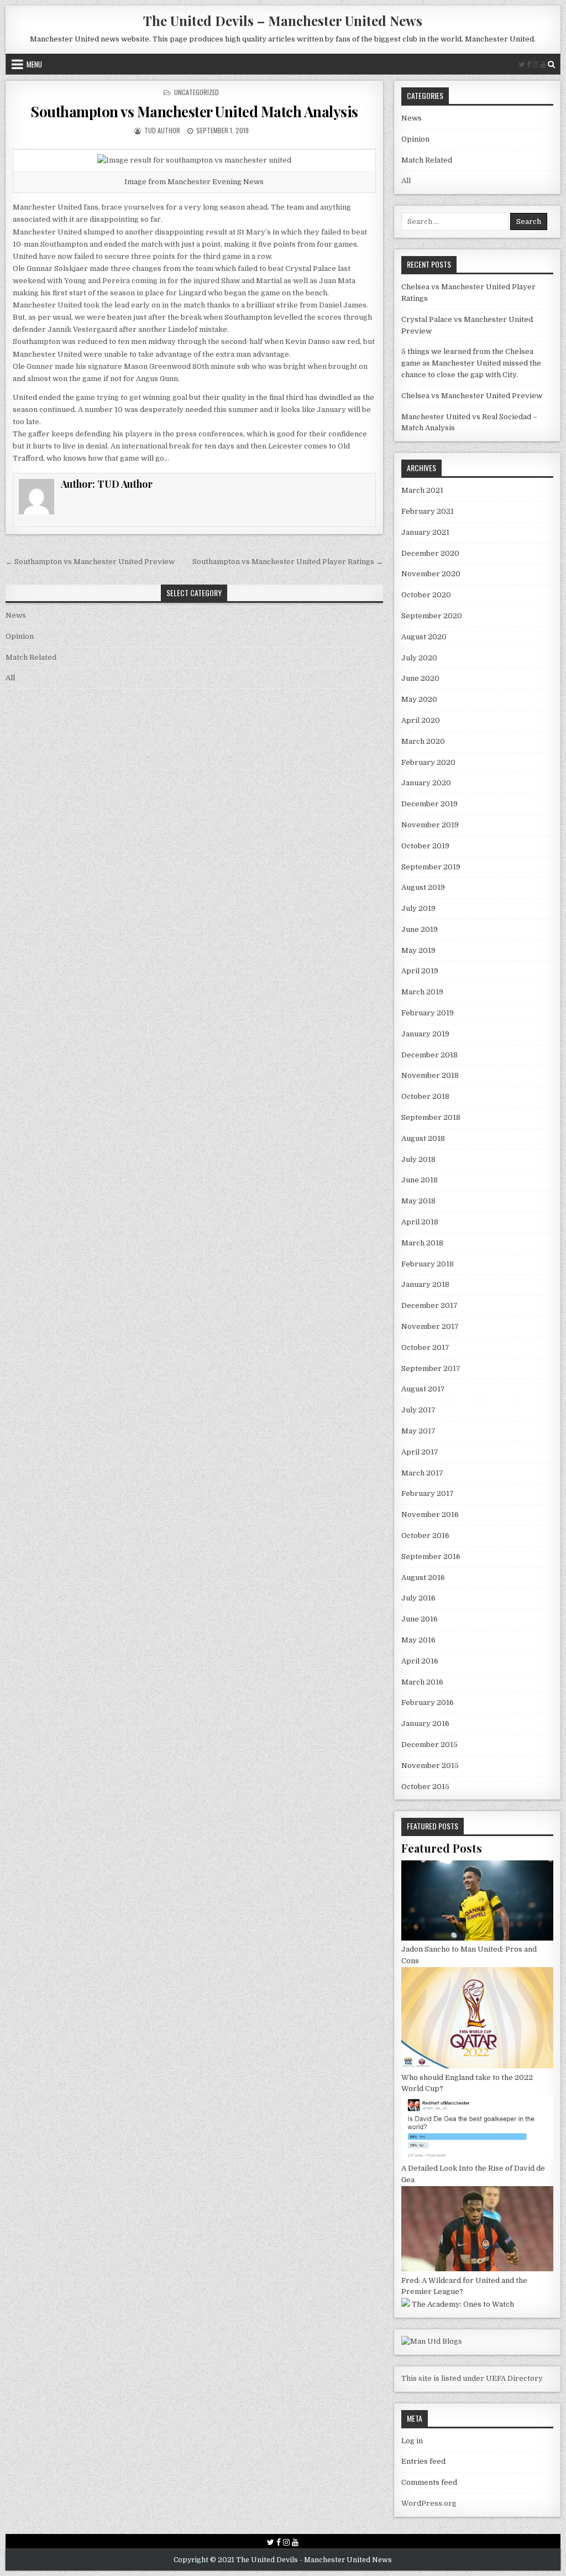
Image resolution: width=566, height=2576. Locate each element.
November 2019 (430, 825)
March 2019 (422, 992)
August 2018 (423, 1138)
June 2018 (420, 1180)
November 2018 (430, 1075)
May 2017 (418, 1431)
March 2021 (422, 490)
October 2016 (425, 1535)
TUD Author (161, 130)
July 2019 (418, 908)
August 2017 (423, 1389)
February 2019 (428, 1013)
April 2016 (420, 1661)
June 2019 (420, 929)
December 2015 (429, 1745)
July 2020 (419, 658)
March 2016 (422, 1682)
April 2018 (420, 1222)
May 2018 (418, 1201)
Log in (412, 2441)
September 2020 (432, 616)
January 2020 (426, 783)
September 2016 (431, 1556)
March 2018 (422, 1243)
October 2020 (426, 595)
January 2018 (425, 1284)
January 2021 (425, 532)
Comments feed (429, 2482)
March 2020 (423, 741)
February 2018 (428, 1264)
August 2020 (424, 637)
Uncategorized (196, 92)
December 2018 (429, 1055)
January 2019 (425, 1034)
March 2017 (422, 1473)
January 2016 (425, 1724)
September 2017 (431, 1368)
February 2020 (428, 762)
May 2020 (419, 699)
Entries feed (423, 2461)
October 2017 (425, 1347)
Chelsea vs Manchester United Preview (472, 396)
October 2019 (425, 846)
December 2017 (429, 1305)
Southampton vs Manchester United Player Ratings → (288, 562)
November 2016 (430, 1514)
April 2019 (420, 971)
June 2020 (420, 678)
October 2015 (425, 1787)
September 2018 (431, 1117)
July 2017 (418, 1410)
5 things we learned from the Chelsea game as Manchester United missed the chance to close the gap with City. (471, 363)
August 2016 (423, 1578)
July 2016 (418, 1598)
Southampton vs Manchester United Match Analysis (194, 111)
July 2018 (418, 1159)
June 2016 (420, 1619)
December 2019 (429, 804)
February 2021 (428, 511)
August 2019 (423, 887)
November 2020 (431, 574)
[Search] (551, 64)
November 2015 (430, 1766)
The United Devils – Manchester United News (283, 20)
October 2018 (425, 1096)
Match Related (31, 657)
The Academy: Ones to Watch (463, 2304)
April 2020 (421, 720)
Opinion (20, 636)
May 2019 (418, 950)
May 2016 (418, 1640)
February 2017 (428, 1493)
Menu (34, 64)
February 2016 (428, 1702)
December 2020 (430, 553)
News (16, 615)
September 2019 (431, 867)
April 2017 (420, 1452)
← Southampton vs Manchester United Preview (90, 562)
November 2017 (430, 1326)
